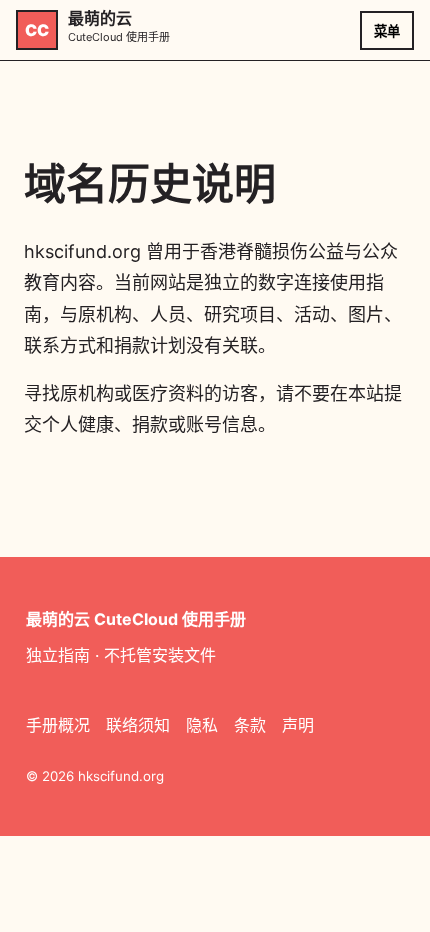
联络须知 (138, 725)
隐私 (202, 725)
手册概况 (58, 725)
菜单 (387, 31)
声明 (298, 725)
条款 (250, 725)
